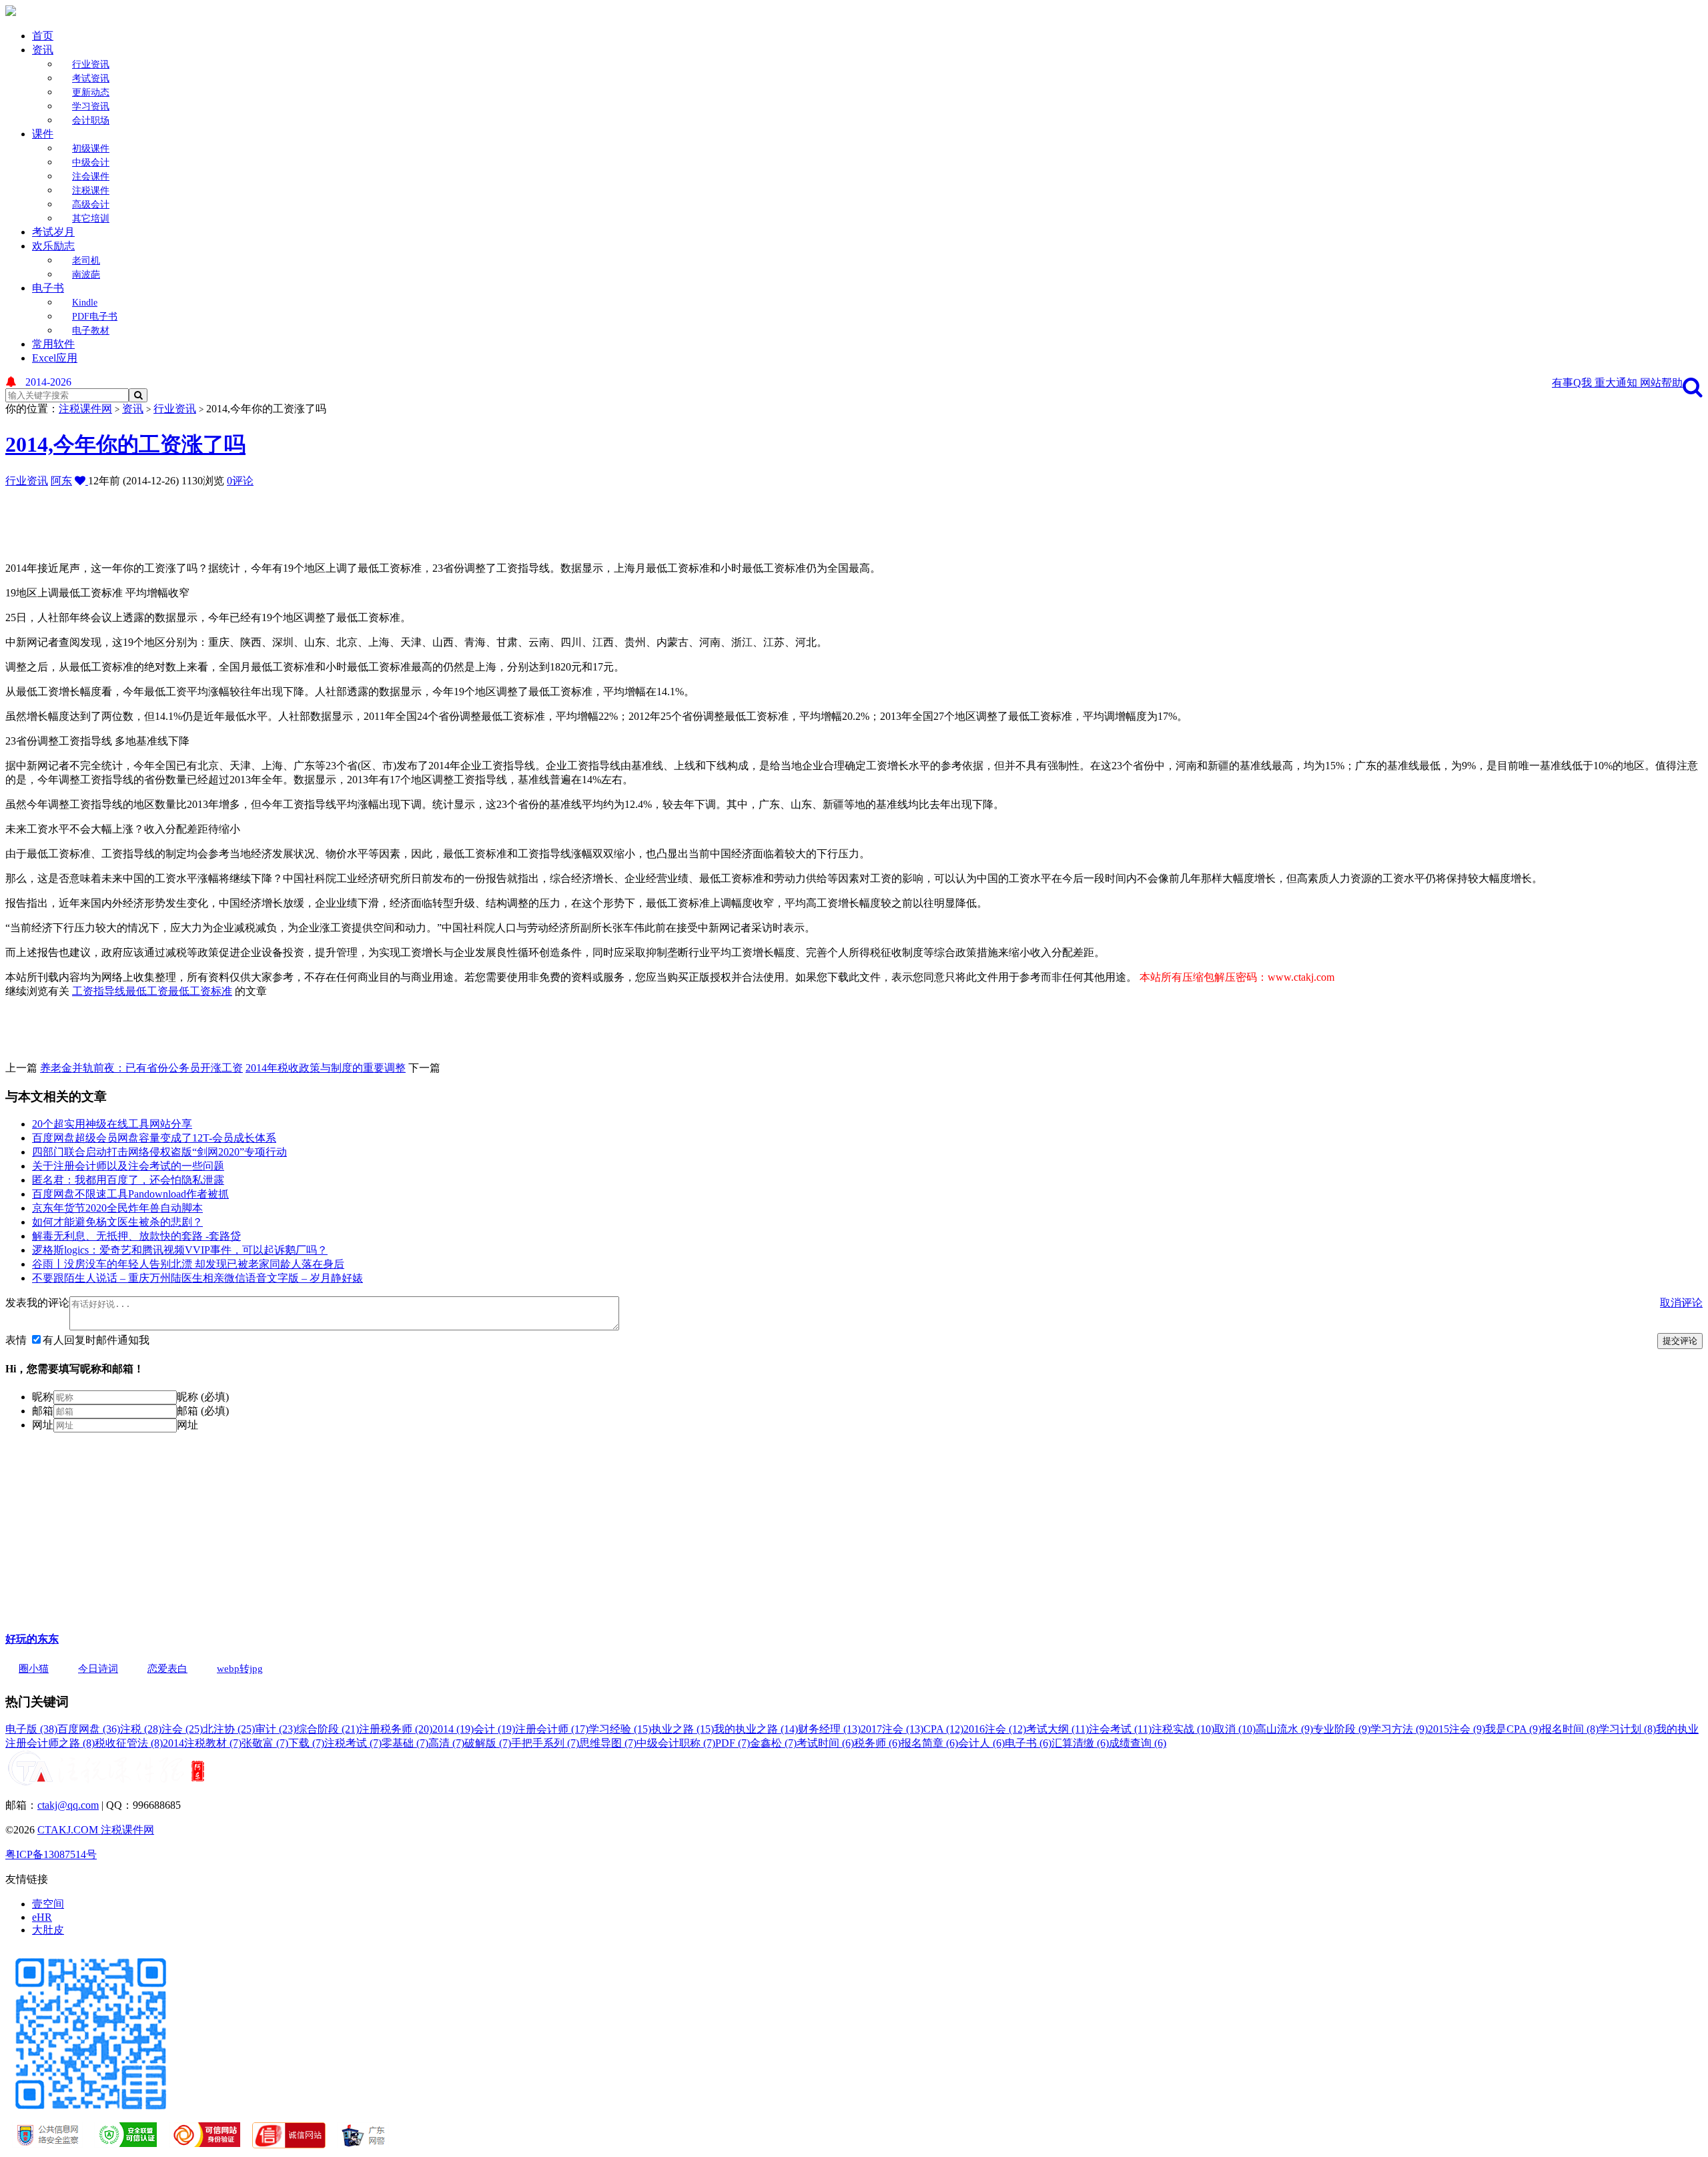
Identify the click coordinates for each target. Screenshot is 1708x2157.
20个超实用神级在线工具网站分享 (112, 1124)
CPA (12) (943, 1729)
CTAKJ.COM (69, 1830)
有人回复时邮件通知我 (96, 1340)
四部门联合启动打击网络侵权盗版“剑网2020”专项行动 (159, 1152)
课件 (43, 134)
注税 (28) (141, 1729)
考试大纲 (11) (1057, 1729)
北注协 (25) (229, 1729)
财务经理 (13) (829, 1729)
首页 (43, 36)
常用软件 (53, 344)
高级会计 (91, 204)
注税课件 (91, 190)
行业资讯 (91, 64)
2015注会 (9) (1456, 1729)
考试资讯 (91, 78)
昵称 (43, 1397)
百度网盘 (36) (89, 1729)
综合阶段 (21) (328, 1729)
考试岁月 (53, 232)
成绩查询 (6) (1138, 1743)
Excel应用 (55, 358)
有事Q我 (1573, 383)
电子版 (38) (31, 1729)
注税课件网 (85, 409)
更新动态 (91, 92)
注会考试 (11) (1120, 1729)
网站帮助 (1661, 383)
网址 (43, 1425)
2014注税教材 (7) (202, 1743)
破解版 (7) (488, 1743)
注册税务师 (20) (396, 1729)
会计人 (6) (981, 1743)
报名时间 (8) (1570, 1729)
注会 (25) (182, 1729)
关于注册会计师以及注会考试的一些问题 (128, 1166)
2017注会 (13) (892, 1729)
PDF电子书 (95, 317)
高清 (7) (446, 1743)
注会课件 (91, 176)
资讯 (43, 50)
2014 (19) (453, 1729)
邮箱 (43, 1411)
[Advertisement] (329, 518)
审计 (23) (276, 1729)
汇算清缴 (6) (1080, 1743)
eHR (42, 1917)
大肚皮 (48, 1930)
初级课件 (91, 148)
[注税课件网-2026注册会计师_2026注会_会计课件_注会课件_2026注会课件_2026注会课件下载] (11, 12)
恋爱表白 (167, 1669)
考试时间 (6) (825, 1743)
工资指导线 (99, 991)
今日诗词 (98, 1669)
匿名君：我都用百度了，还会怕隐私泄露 (128, 1180)
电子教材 (91, 331)
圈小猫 (34, 1669)
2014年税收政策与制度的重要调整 (326, 1068)
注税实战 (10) (1183, 1729)
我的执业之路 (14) (756, 1729)
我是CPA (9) (1513, 1729)
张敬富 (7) (265, 1743)
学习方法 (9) (1399, 1729)
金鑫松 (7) (773, 1743)
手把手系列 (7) (545, 1743)
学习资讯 (91, 106)
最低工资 (147, 991)
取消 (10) (1235, 1729)
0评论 (240, 481)
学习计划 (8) (1627, 1729)
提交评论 (1680, 1341)
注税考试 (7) (353, 1743)
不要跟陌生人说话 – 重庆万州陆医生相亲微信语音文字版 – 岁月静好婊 (197, 1278)
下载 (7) (306, 1743)
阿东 (61, 481)
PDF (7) (733, 1743)
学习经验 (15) (620, 1729)
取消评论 (1681, 1303)
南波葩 (86, 275)
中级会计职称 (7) (676, 1743)
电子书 (48, 288)
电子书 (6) (1028, 1743)
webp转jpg (240, 1669)
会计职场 (91, 120)
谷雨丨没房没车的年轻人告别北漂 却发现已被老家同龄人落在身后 (188, 1264)
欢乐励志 (53, 246)
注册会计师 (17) (552, 1729)
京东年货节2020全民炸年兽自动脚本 (117, 1208)
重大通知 (1617, 383)
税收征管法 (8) (129, 1743)
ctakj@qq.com (68, 1805)
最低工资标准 (200, 991)
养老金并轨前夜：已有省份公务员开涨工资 (141, 1068)
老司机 (86, 261)
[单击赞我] (81, 481)
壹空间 (48, 1904)
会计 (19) (494, 1729)
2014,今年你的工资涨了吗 (125, 444)
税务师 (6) (877, 1743)
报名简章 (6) (929, 1743)
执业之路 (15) (683, 1729)
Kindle (85, 303)
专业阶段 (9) (1342, 1729)
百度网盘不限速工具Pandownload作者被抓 (130, 1194)
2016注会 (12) (995, 1729)
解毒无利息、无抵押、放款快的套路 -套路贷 (136, 1236)
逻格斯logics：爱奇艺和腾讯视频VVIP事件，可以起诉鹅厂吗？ (180, 1250)
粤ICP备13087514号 (51, 1854)
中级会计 (91, 162)
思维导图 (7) (608, 1743)
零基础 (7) (405, 1743)
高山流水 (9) (1284, 1729)
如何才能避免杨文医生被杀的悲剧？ (117, 1222)
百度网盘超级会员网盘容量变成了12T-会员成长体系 (154, 1138)
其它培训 (91, 219)
